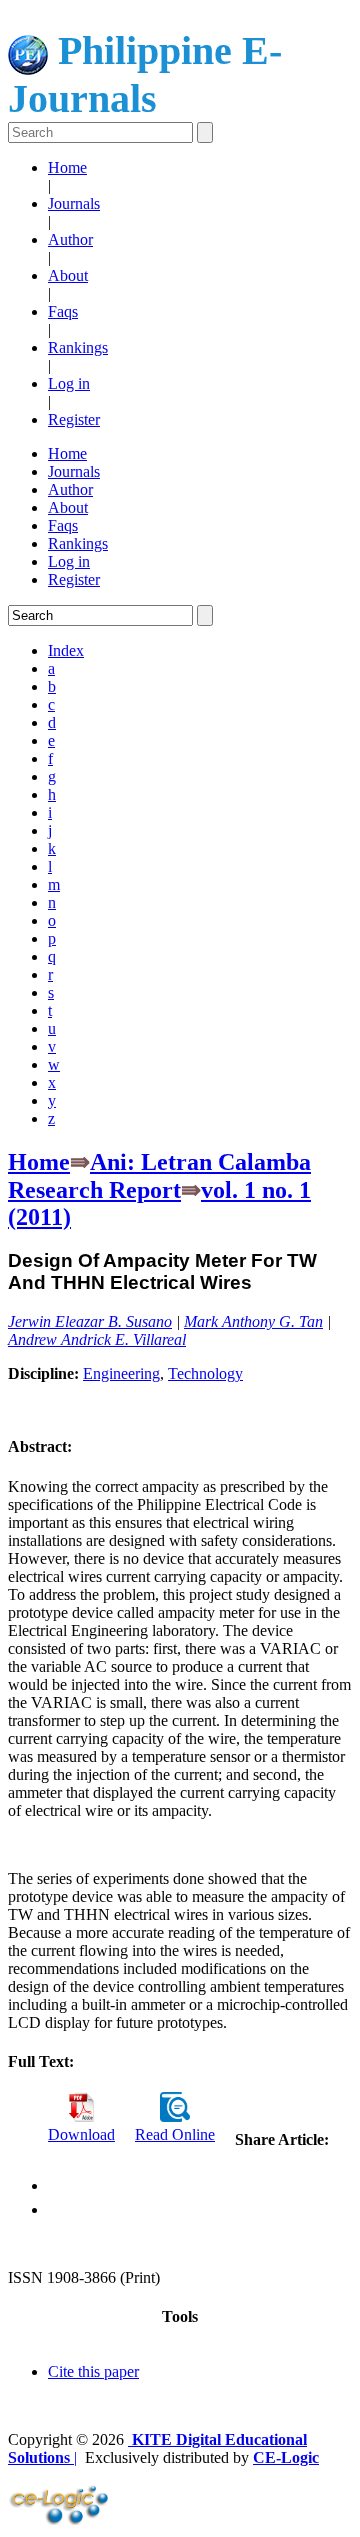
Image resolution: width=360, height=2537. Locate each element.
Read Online (175, 2134)
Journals (74, 203)
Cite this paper (93, 2371)
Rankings (78, 347)
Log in (69, 383)
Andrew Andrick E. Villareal (97, 1339)
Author (70, 239)
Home (67, 167)
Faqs (63, 311)
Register (74, 419)
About (68, 275)
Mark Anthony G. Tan (253, 1321)
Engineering (121, 1373)
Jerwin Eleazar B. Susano (90, 1321)
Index (66, 650)
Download (81, 2134)
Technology (205, 1373)
